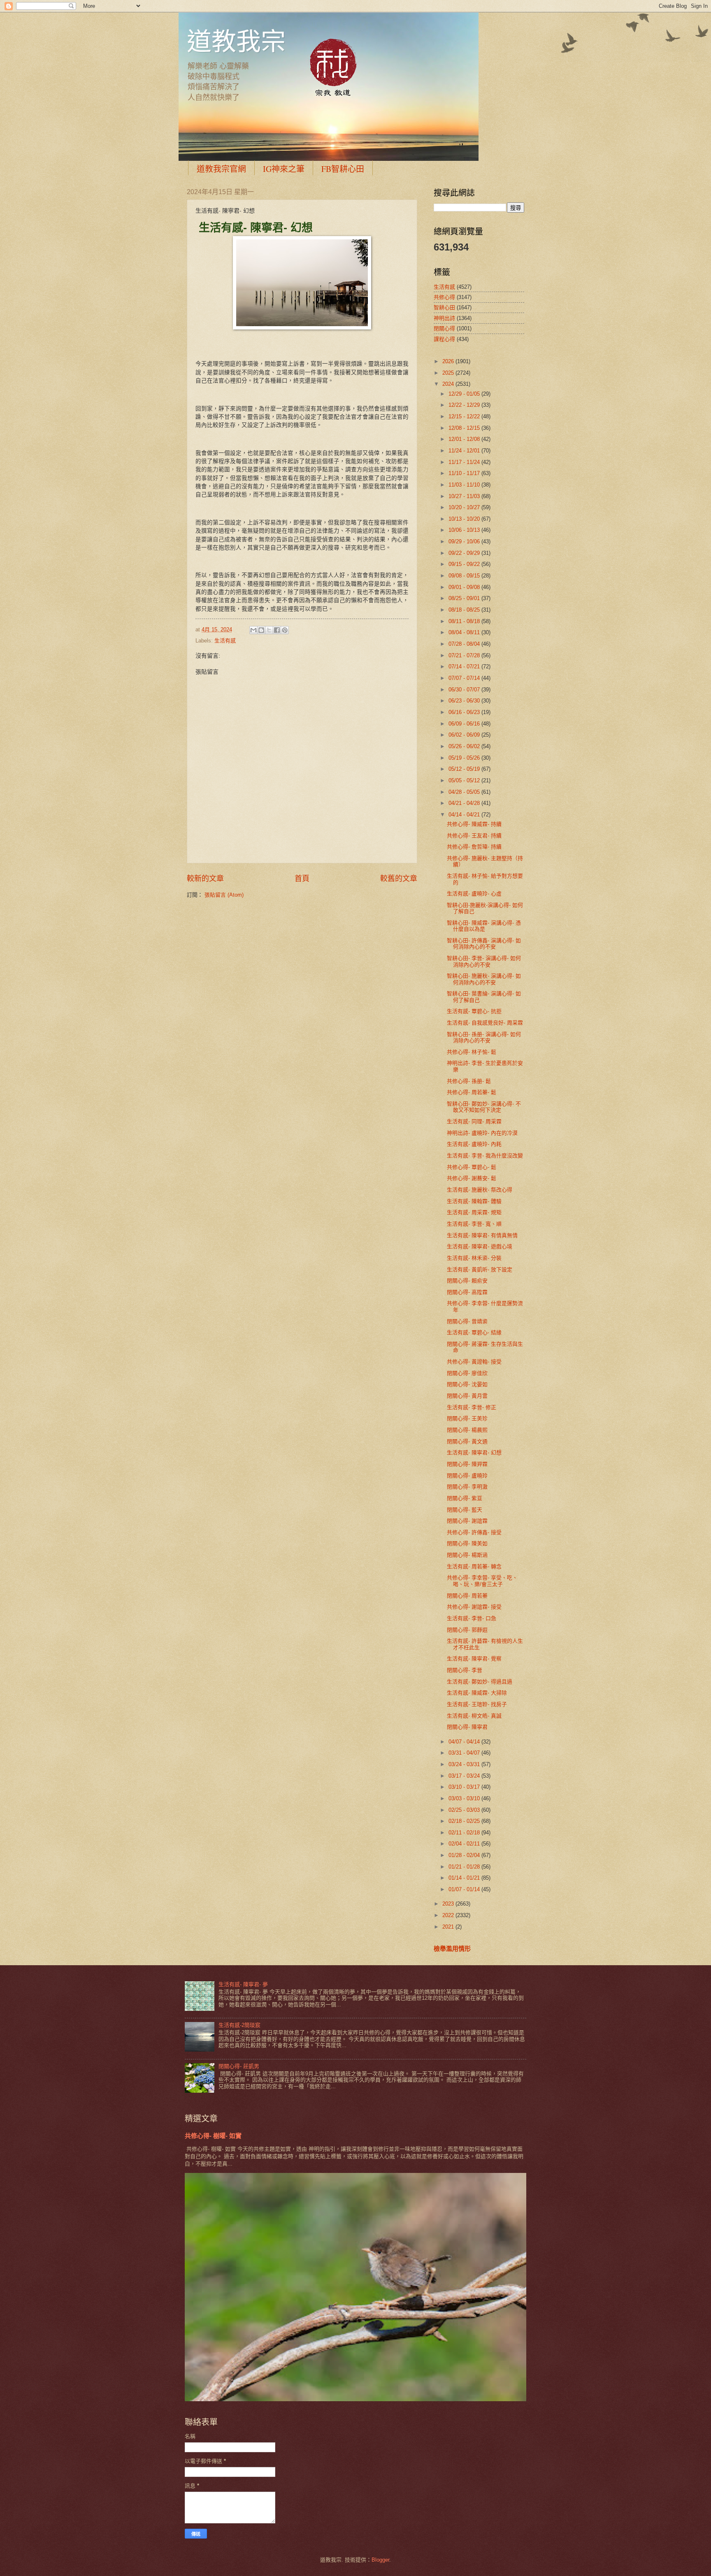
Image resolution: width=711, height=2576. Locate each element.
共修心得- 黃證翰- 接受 (474, 1362)
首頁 (302, 879)
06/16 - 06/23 (465, 712)
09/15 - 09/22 (465, 564)
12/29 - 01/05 (465, 394)
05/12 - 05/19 (465, 769)
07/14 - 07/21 (465, 667)
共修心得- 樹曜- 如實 (213, 2136)
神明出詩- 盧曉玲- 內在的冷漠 (482, 1133)
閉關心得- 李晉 (465, 1670)
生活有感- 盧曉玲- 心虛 (474, 894)
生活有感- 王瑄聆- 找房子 (477, 1704)
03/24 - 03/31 (465, 1764)
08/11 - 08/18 (465, 621)
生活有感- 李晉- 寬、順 (474, 1224)
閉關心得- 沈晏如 (467, 1384)
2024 (449, 384)
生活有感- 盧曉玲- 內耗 (474, 1144)
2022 (449, 1915)
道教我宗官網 (221, 169)
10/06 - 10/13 (465, 530)
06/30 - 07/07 (465, 690)
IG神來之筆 (284, 169)
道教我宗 (236, 41)
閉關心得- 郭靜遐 (467, 1630)
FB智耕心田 (343, 169)
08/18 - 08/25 (465, 610)
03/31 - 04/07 (465, 1753)
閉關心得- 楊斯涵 (467, 1555)
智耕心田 (444, 307)
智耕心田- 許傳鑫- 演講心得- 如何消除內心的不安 (484, 944)
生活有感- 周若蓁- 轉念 (474, 1566)
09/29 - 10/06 (465, 541)
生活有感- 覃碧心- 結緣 (474, 1332)
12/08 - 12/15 (465, 428)
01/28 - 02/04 (465, 1855)
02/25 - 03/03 (465, 1810)
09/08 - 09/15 (465, 576)
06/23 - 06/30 (465, 701)
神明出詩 (444, 318)
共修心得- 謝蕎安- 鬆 (472, 1178)
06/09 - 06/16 (465, 724)
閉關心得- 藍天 (465, 1510)
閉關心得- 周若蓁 (467, 1596)
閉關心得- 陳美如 (467, 1543)
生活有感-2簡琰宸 (239, 2025)
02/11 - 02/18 (465, 1833)
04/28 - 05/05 (465, 792)
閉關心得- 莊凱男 (239, 2066)
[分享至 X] (269, 630)
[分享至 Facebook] (277, 630)
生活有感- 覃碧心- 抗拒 (474, 1011)
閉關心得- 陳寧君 (467, 1727)
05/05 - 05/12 (465, 780)
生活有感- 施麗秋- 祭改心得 (480, 1190)
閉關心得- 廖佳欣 (467, 1373)
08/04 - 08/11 (465, 632)
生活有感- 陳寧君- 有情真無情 (482, 1235)
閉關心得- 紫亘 (465, 1498)
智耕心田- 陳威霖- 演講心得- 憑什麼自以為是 (484, 926)
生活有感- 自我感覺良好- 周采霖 (485, 1023)
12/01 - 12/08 (465, 439)
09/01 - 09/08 (465, 587)
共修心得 (444, 297)
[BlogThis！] (261, 630)
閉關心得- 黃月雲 (467, 1396)
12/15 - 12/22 (465, 416)
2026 (449, 361)
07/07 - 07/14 (465, 678)
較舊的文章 (399, 879)
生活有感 (225, 641)
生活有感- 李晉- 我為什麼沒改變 (485, 1156)
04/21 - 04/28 (465, 803)
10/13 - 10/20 (465, 519)
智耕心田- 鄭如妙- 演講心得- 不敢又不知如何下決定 (484, 1107)
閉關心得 (444, 328)
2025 (449, 373)
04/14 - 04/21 (465, 815)
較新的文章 (205, 879)
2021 (449, 1927)
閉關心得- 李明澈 (467, 1487)
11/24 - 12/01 (465, 451)
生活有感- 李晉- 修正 (472, 1407)
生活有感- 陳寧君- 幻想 (474, 1453)
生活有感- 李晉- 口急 (472, 1618)
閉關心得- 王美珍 (467, 1418)
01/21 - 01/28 (465, 1867)
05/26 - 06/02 (465, 746)
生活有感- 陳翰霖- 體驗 (474, 1201)
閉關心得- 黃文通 (467, 1441)
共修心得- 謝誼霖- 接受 (474, 1607)
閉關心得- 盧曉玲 (467, 1476)
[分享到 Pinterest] (285, 630)
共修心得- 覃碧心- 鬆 (472, 1167)
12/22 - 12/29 (465, 405)
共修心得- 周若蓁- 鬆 (472, 1092)
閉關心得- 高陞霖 (467, 1292)
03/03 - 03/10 (465, 1798)
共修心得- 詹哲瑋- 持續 (474, 847)
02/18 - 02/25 (465, 1821)
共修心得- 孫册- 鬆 (469, 1081)
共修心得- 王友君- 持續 (474, 836)
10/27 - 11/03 (465, 496)
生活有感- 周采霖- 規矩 (474, 1212)
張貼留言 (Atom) (224, 895)
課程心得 (444, 339)
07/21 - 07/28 (465, 655)
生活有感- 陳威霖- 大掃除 (477, 1693)
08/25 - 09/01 (465, 598)
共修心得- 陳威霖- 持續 (474, 824)
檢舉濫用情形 (452, 1949)
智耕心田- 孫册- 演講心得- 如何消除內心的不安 (484, 1037)
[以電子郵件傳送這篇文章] (253, 630)
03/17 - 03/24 (465, 1776)
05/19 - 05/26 (465, 758)
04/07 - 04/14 (465, 1742)
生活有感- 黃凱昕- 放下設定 (480, 1269)
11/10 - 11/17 (465, 473)
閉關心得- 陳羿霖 (467, 1464)
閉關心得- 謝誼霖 (467, 1521)
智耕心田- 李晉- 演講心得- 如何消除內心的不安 (484, 961)
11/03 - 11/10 (465, 485)
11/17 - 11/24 (465, 462)
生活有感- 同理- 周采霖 (474, 1121)
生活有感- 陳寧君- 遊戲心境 (480, 1246)
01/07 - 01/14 (465, 1889)
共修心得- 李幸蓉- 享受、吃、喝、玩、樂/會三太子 (482, 1581)
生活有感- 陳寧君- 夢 (243, 1984)
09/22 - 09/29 (465, 553)
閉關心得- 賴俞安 (467, 1281)
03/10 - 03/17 (465, 1787)
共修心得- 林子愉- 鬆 (472, 1052)
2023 (449, 1904)
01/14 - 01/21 (465, 1878)
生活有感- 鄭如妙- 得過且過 (480, 1682)
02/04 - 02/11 (465, 1844)
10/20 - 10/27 (465, 507)
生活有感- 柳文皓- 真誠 (474, 1716)
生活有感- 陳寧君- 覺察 (474, 1659)
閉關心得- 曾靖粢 (467, 1321)
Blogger (380, 2560)
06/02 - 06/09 (465, 735)
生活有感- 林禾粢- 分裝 (474, 1258)
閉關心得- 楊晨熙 (467, 1430)
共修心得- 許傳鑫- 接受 (474, 1532)
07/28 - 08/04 (465, 644)
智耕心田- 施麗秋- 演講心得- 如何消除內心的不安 (484, 979)
